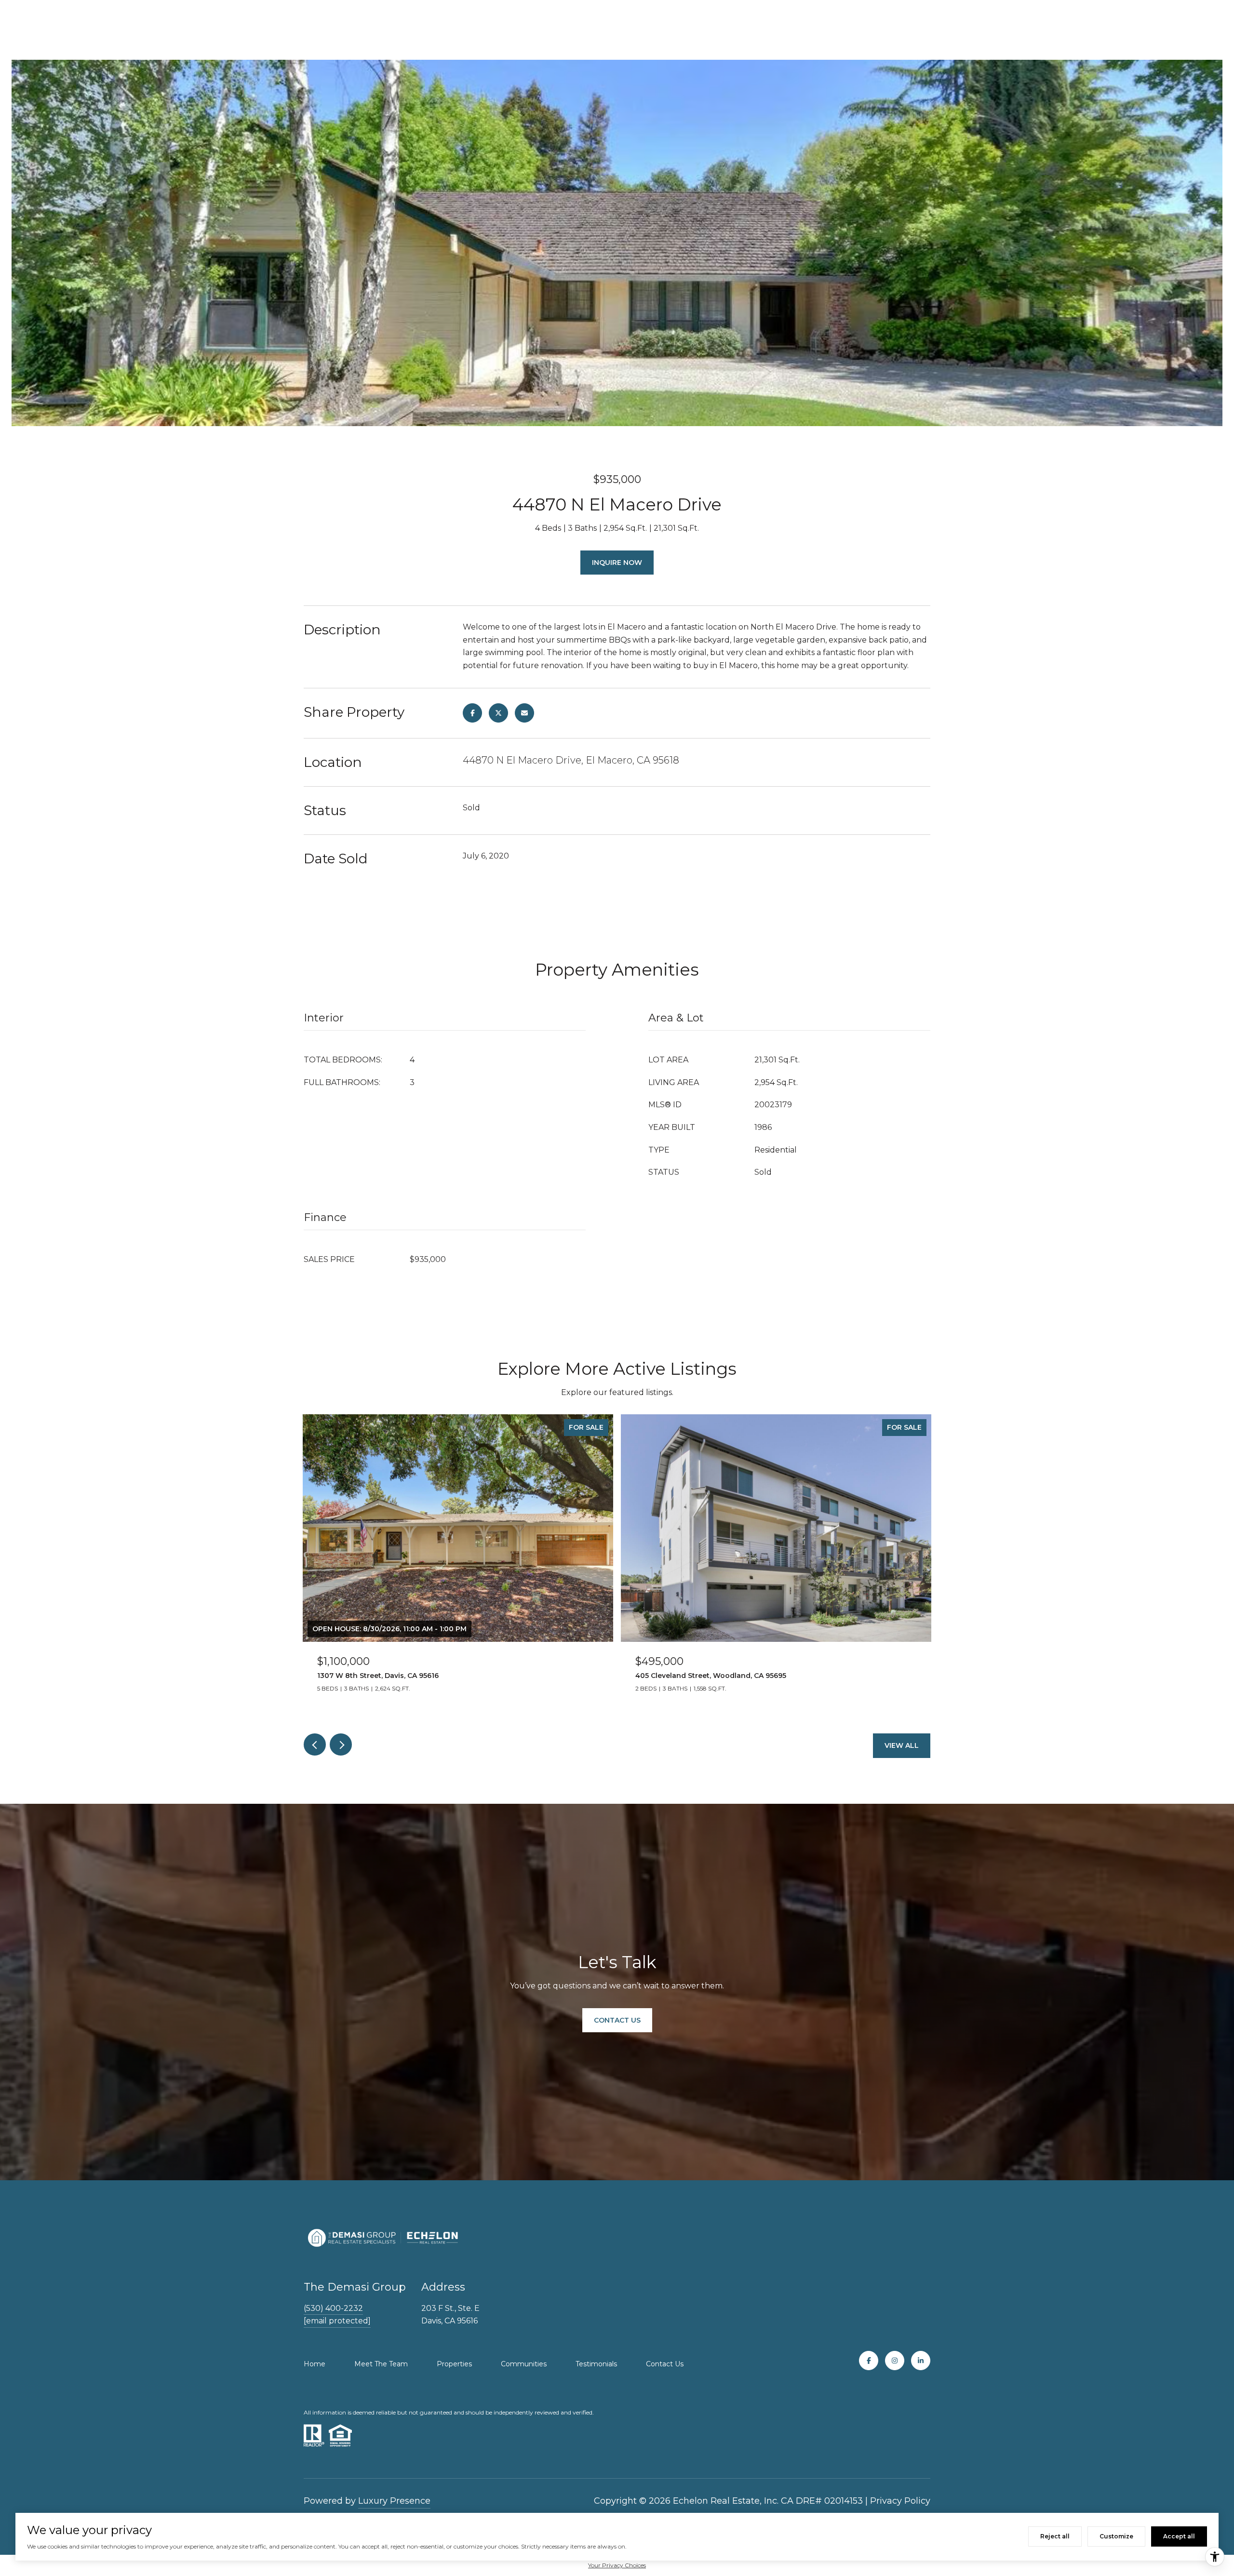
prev (315, 1744)
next (341, 1744)
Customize (1116, 2536)
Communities (524, 2364)
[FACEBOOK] (869, 2361)
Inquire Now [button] (617, 563)
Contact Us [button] (617, 2020)
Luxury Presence (394, 2501)
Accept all (1179, 2536)
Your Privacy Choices (617, 2565)
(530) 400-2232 (333, 2308)
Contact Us (665, 2364)
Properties (454, 2364)
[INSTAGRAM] (895, 2361)
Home (315, 2364)
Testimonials (596, 2364)
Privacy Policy (900, 2501)
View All (902, 1745)
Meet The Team (381, 2364)
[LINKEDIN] (921, 2361)
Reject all (1055, 2536)
